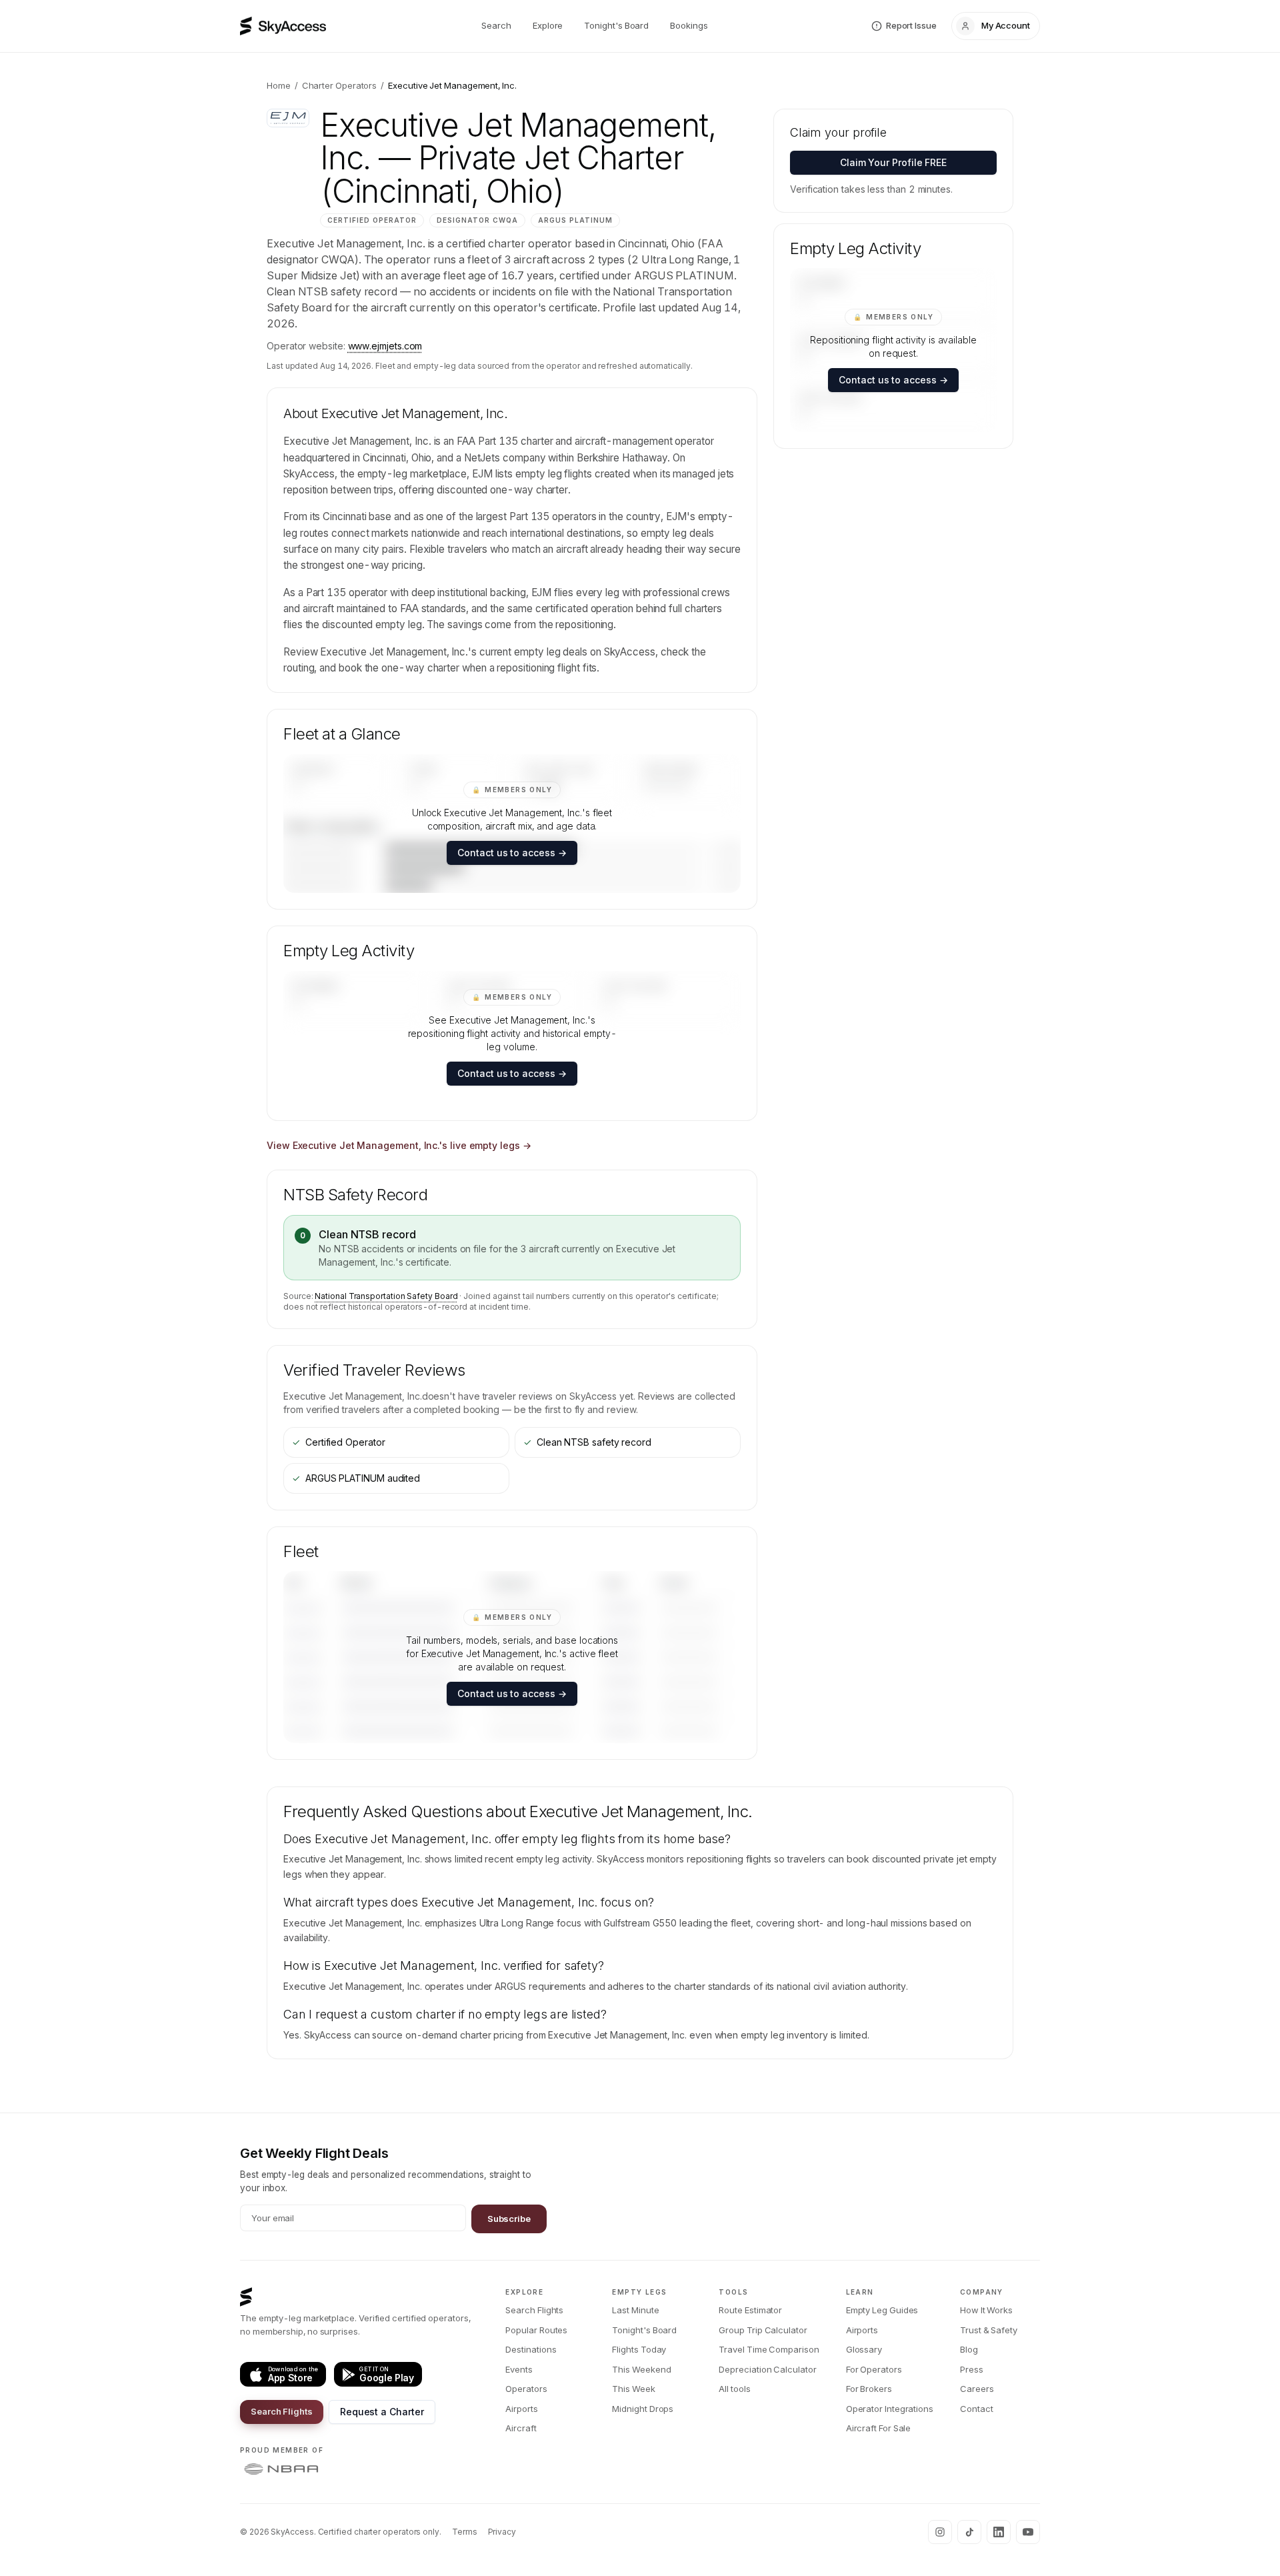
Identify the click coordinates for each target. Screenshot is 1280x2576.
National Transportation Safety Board (386, 1296)
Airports (521, 2409)
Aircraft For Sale (879, 2428)
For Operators (874, 2369)
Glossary (864, 2349)
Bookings (689, 25)
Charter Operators (340, 85)
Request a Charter (382, 2412)
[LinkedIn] (999, 2532)
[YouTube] (1028, 2532)
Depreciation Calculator (767, 2369)
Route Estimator (750, 2310)
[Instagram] (940, 2532)
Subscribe (509, 2219)
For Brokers (869, 2389)
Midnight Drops (643, 2409)
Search (496, 25)
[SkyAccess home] (283, 26)
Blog (969, 2349)
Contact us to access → (512, 853)
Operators (526, 2389)
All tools (734, 2389)
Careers (977, 2389)
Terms (465, 2532)
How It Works (986, 2310)
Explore (548, 25)
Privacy (502, 2532)
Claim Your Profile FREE (893, 162)
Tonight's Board (616, 25)
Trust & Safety (989, 2330)
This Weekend (641, 2369)
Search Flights (282, 2411)
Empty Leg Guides (882, 2310)
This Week (633, 2389)
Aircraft (521, 2428)
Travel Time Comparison (769, 2349)
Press (972, 2369)
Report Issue (911, 25)
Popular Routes (536, 2330)
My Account (1006, 25)
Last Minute (635, 2310)
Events (519, 2369)
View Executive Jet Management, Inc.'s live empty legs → (399, 1145)
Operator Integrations (890, 2409)
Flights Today (639, 2349)
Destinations (531, 2349)
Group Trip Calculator (763, 2330)
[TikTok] (969, 2532)
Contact (976, 2409)
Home (279, 85)
